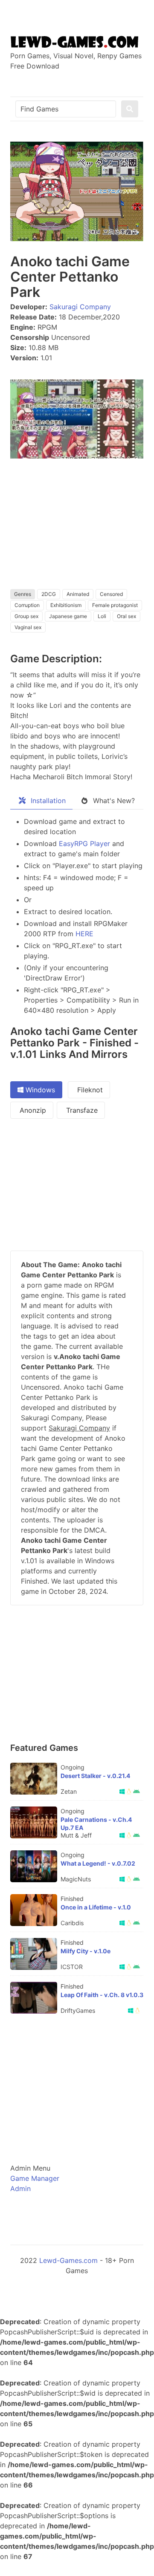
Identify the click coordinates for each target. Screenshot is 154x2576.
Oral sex (126, 616)
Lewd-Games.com (68, 2260)
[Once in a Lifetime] (34, 1910)
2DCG (49, 594)
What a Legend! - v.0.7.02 (98, 1863)
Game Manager (35, 2178)
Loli (102, 616)
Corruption (27, 605)
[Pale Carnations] (34, 1822)
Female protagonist (115, 605)
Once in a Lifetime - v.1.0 (96, 1907)
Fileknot (89, 1090)
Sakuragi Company (80, 307)
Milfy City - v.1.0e (86, 1951)
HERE (84, 934)
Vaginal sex (28, 627)
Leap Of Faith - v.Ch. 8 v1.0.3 (102, 1995)
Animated (78, 594)
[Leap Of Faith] (34, 1998)
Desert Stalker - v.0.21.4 (95, 1776)
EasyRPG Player (84, 843)
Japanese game (68, 616)
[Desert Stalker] (34, 1779)
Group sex (26, 616)
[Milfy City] (34, 1954)
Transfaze (81, 1110)
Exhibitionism (66, 605)
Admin (20, 2188)
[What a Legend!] (34, 1866)
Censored (111, 594)
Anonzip (32, 1110)
